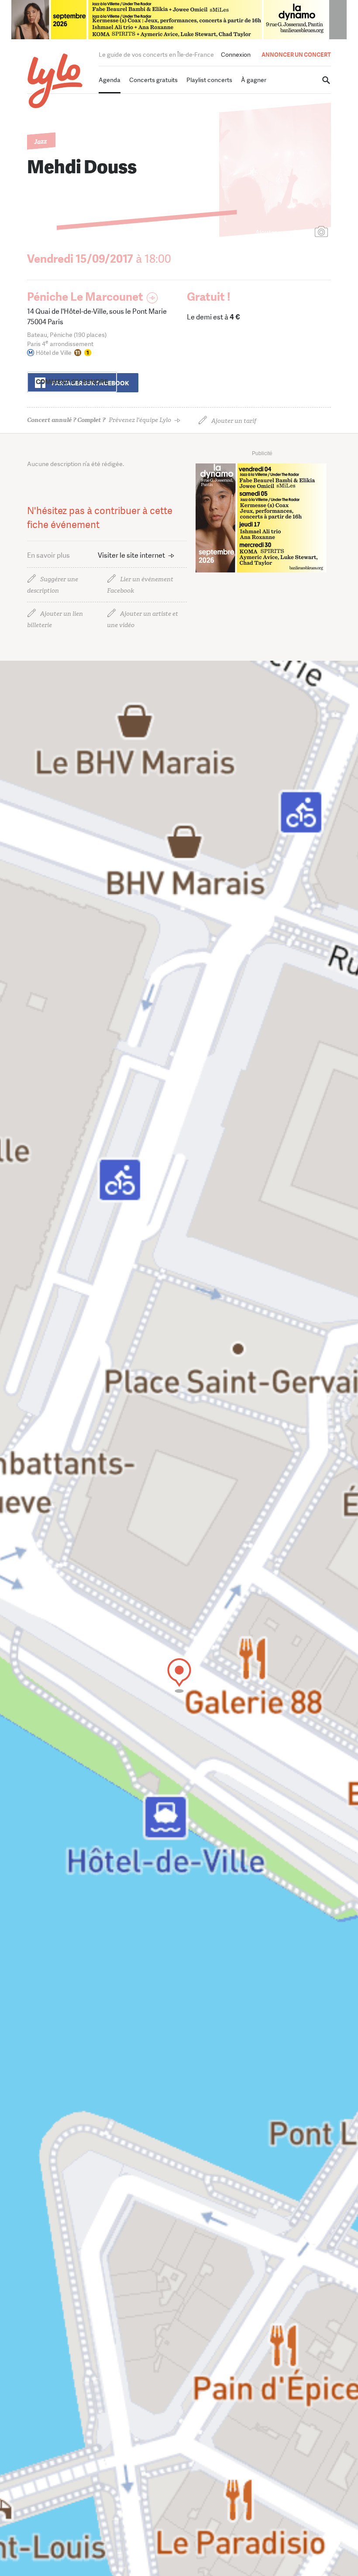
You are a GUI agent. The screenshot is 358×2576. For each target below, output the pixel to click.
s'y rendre (72, 382)
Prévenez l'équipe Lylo (99, 420)
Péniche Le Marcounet (85, 297)
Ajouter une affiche (282, 232)
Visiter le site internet (131, 555)
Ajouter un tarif (234, 421)
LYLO (55, 81)
